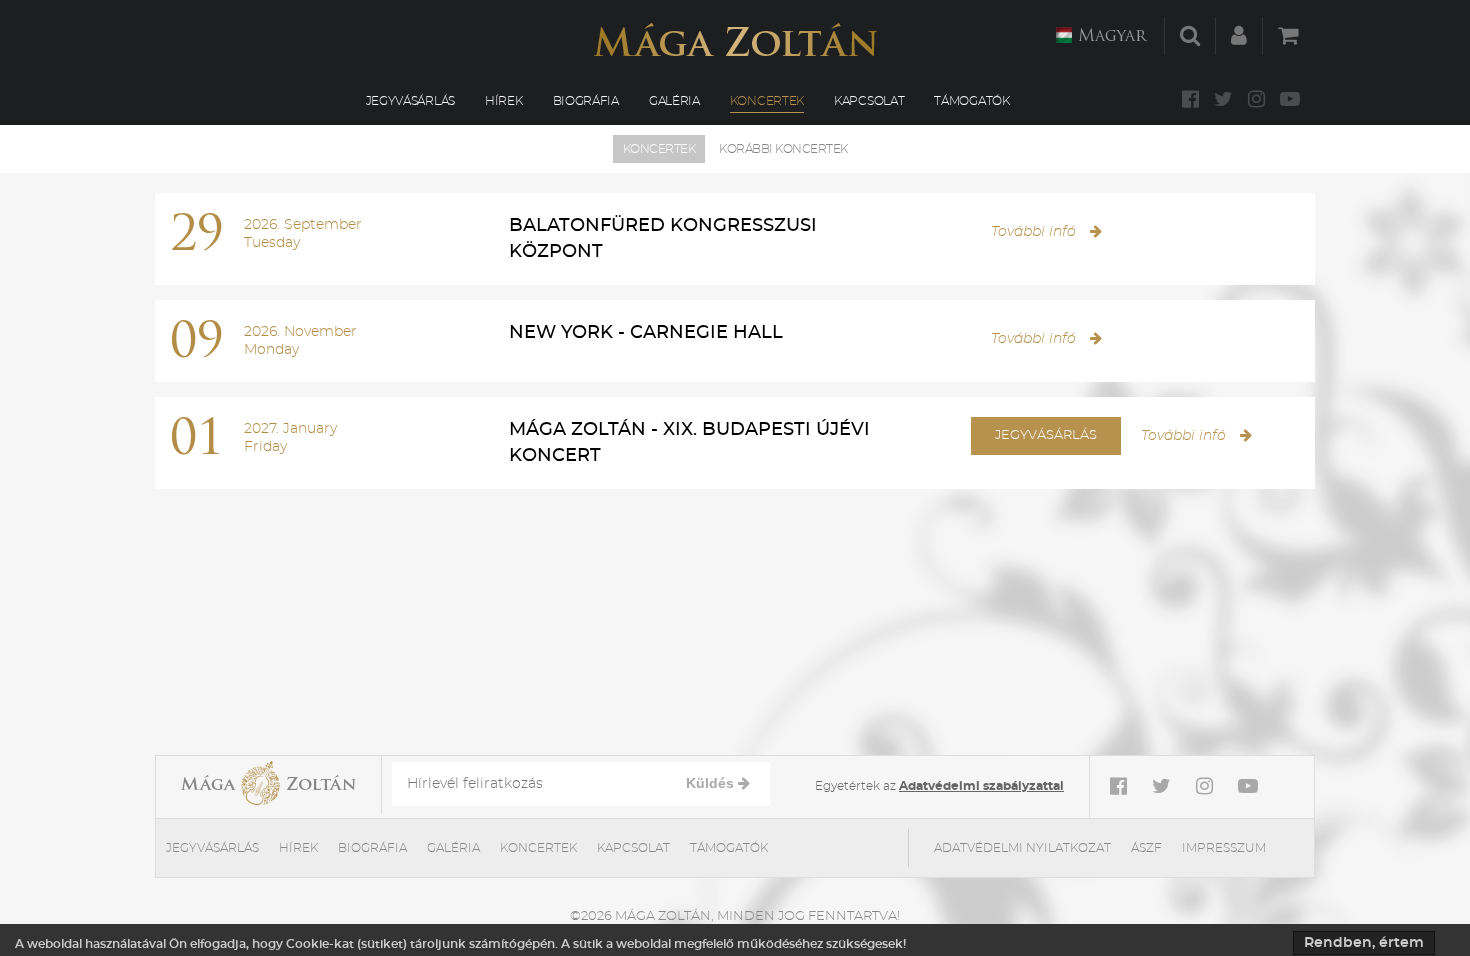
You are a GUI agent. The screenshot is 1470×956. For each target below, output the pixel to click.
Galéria (674, 101)
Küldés (712, 783)
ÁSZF (1146, 848)
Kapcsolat (869, 101)
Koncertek (767, 101)
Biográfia (586, 101)
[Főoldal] (735, 39)
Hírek (504, 101)
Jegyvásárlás (410, 101)
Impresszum (1224, 848)
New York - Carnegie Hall (646, 333)
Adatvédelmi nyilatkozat (1022, 848)
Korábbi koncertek (783, 149)
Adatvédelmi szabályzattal (981, 786)
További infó (1035, 232)
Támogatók (971, 101)
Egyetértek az (939, 786)
